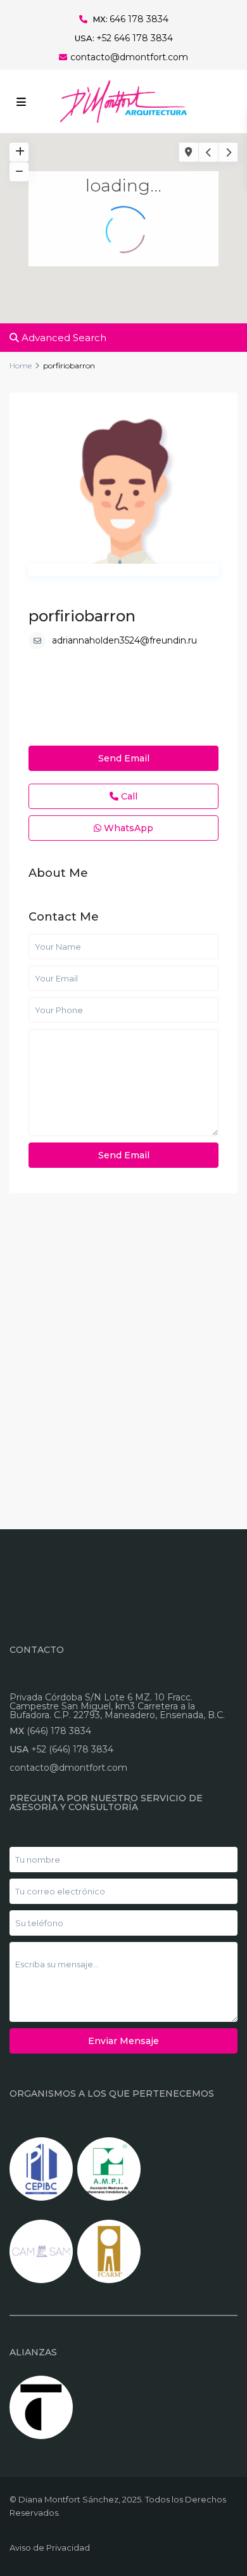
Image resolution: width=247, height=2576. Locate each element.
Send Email (124, 758)
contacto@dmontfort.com (129, 57)
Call (128, 796)
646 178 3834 (139, 19)
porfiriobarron (82, 616)
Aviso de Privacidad (50, 2547)
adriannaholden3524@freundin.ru (124, 640)
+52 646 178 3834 (135, 38)
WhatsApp (127, 828)
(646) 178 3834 (59, 1731)
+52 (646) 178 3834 (72, 1749)
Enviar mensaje (123, 2041)
